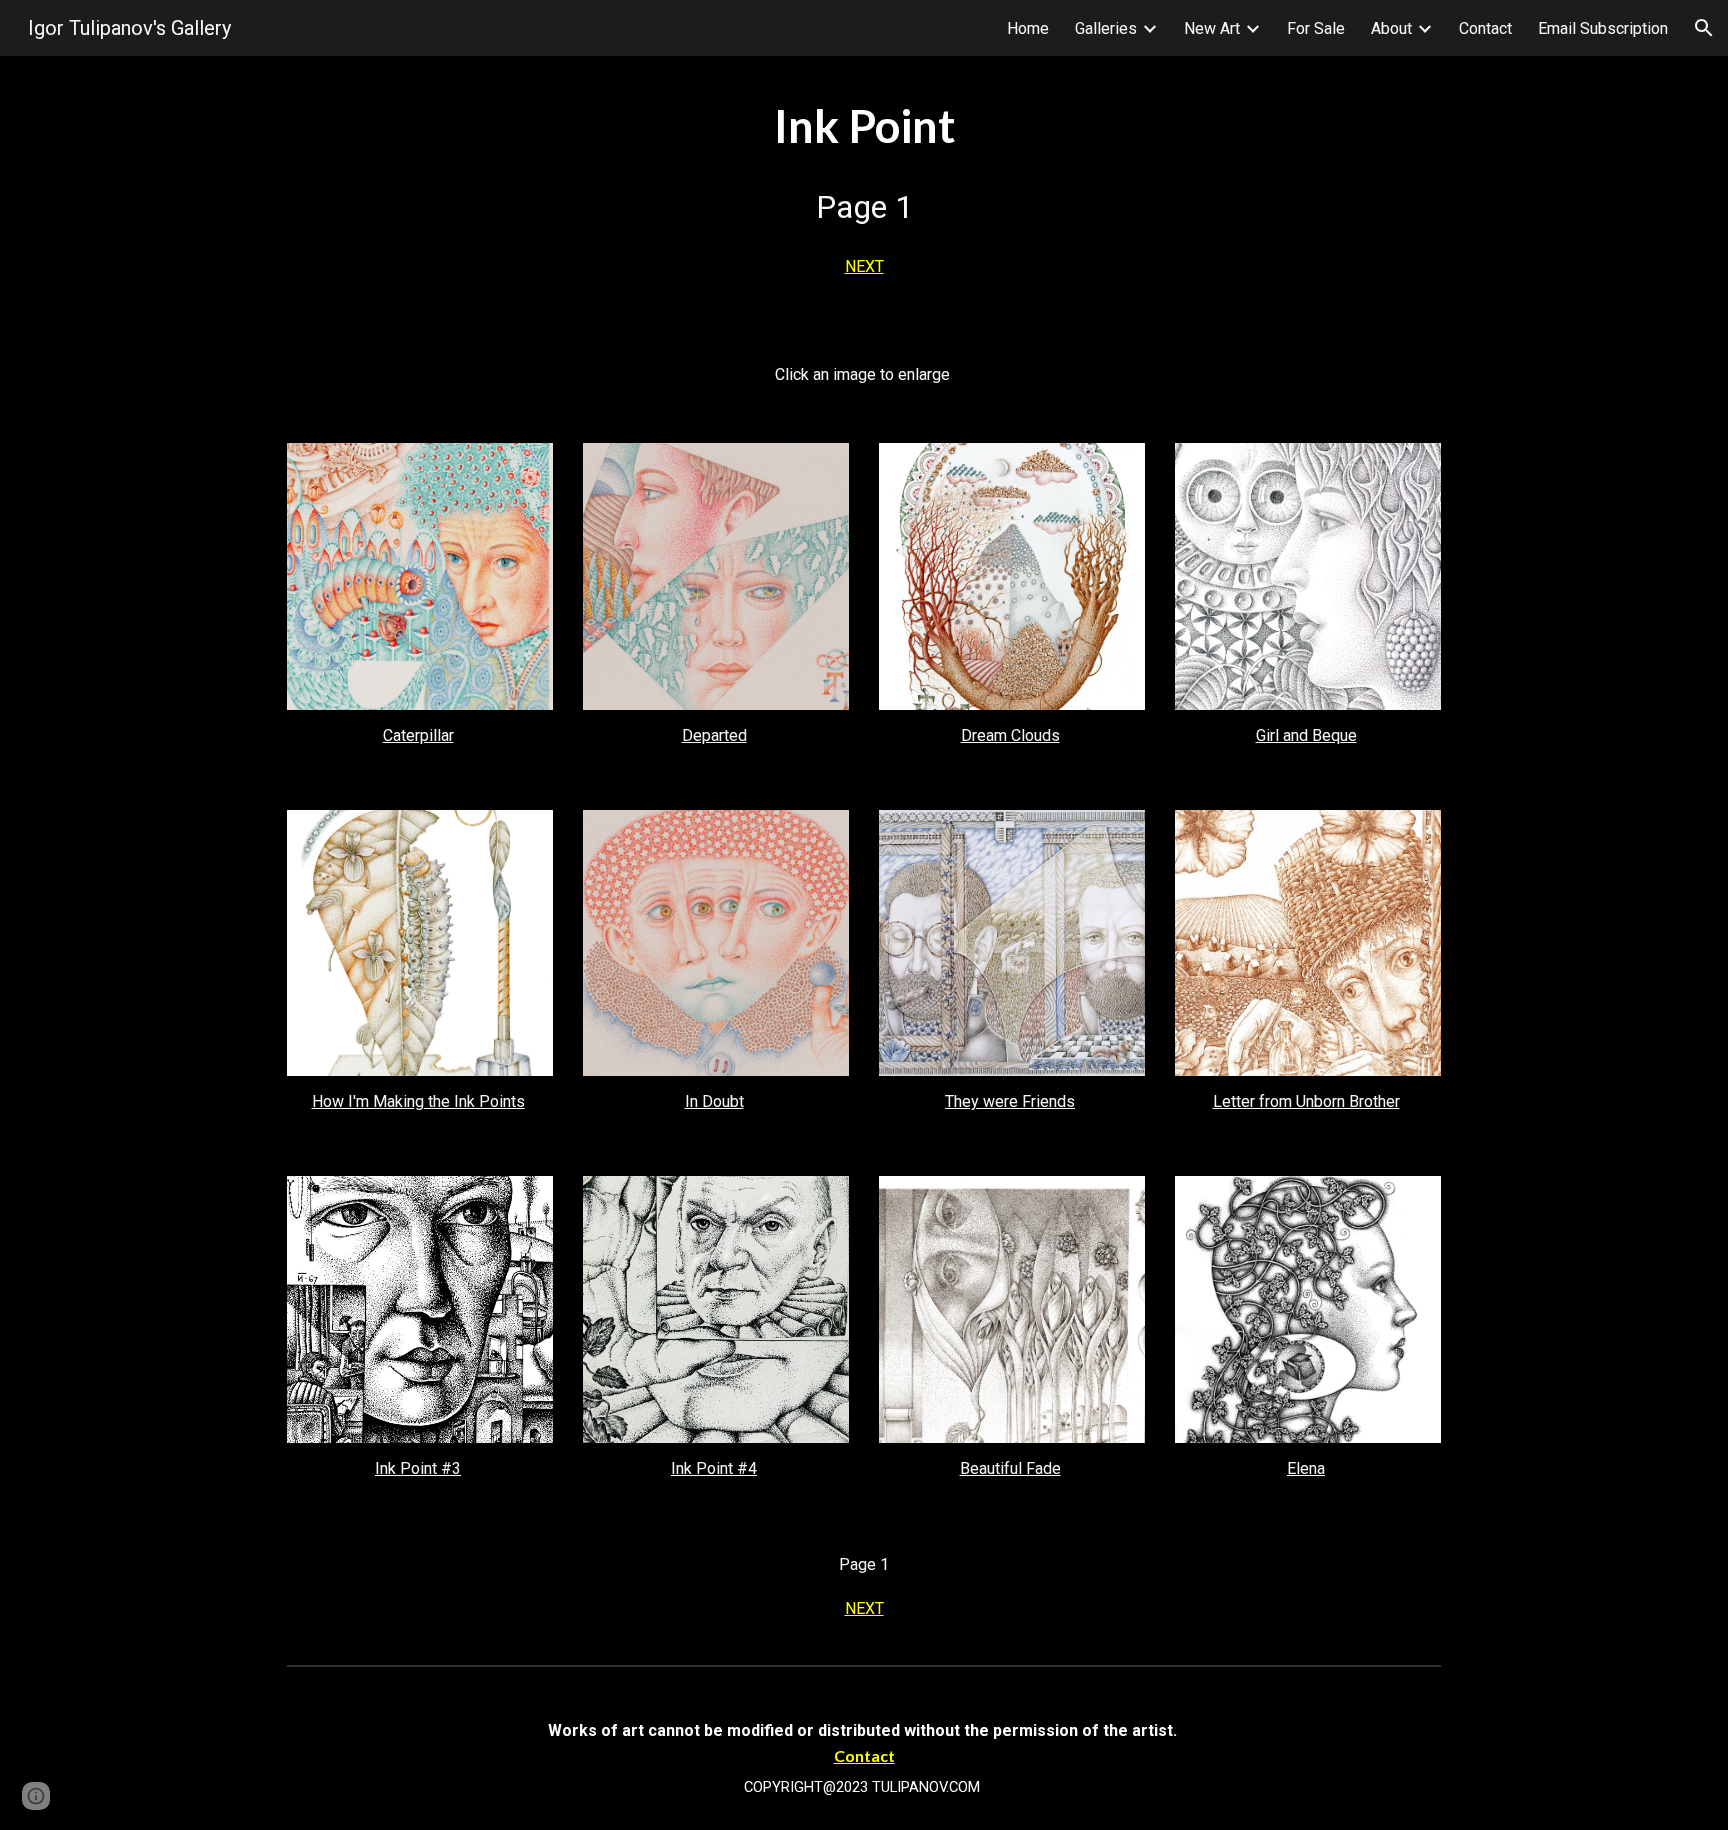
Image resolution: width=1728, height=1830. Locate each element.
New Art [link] (1212, 28)
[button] (1704, 28)
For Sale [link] (1316, 28)
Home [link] (1028, 28)
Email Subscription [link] (1603, 28)
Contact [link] (1485, 28)
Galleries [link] (1106, 28)
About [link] (1391, 28)
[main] (864, 193)
